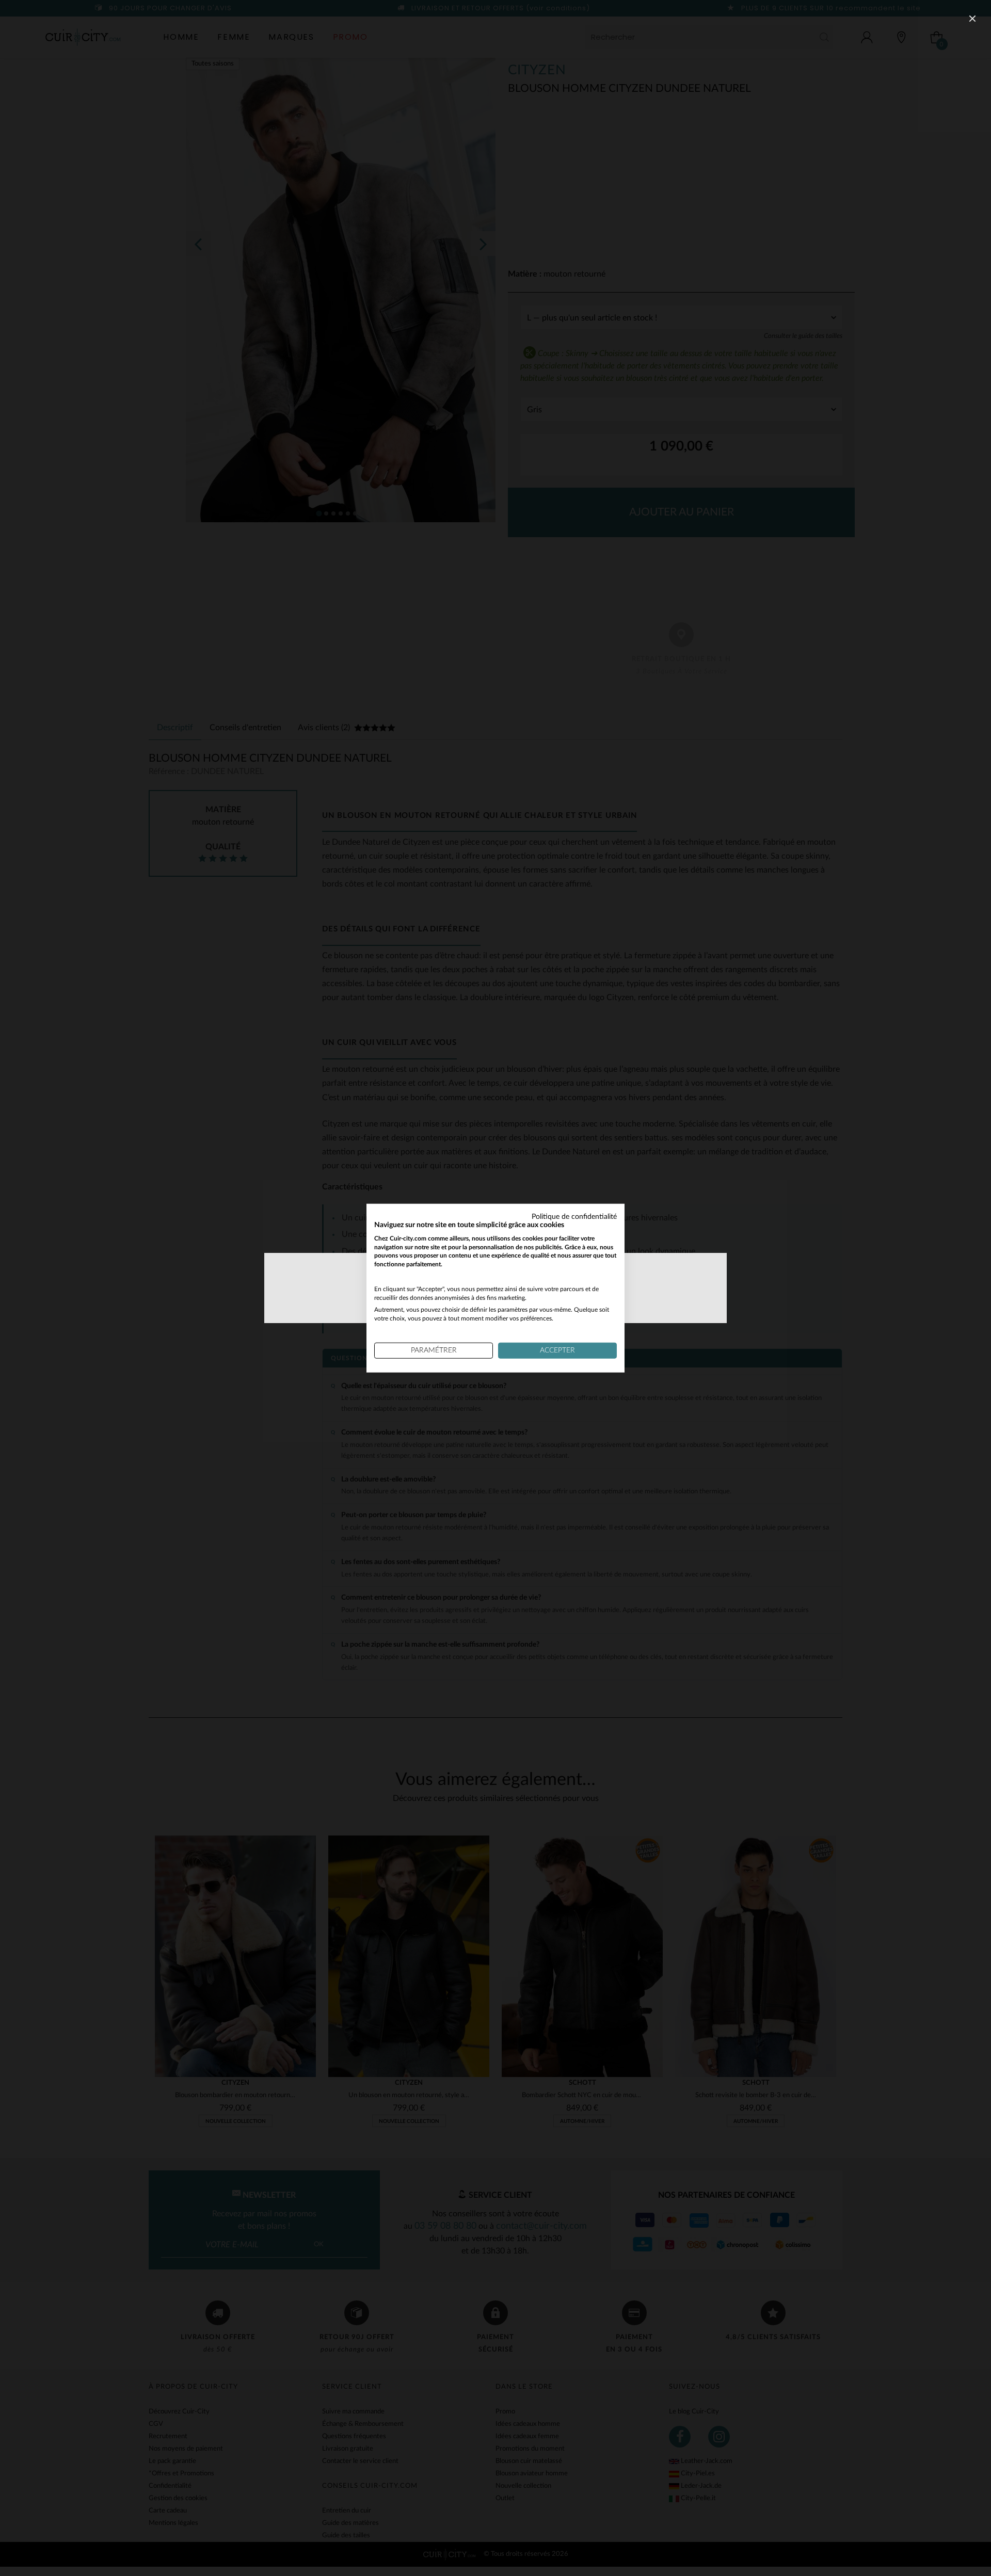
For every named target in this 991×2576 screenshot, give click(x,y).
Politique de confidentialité (574, 1217)
